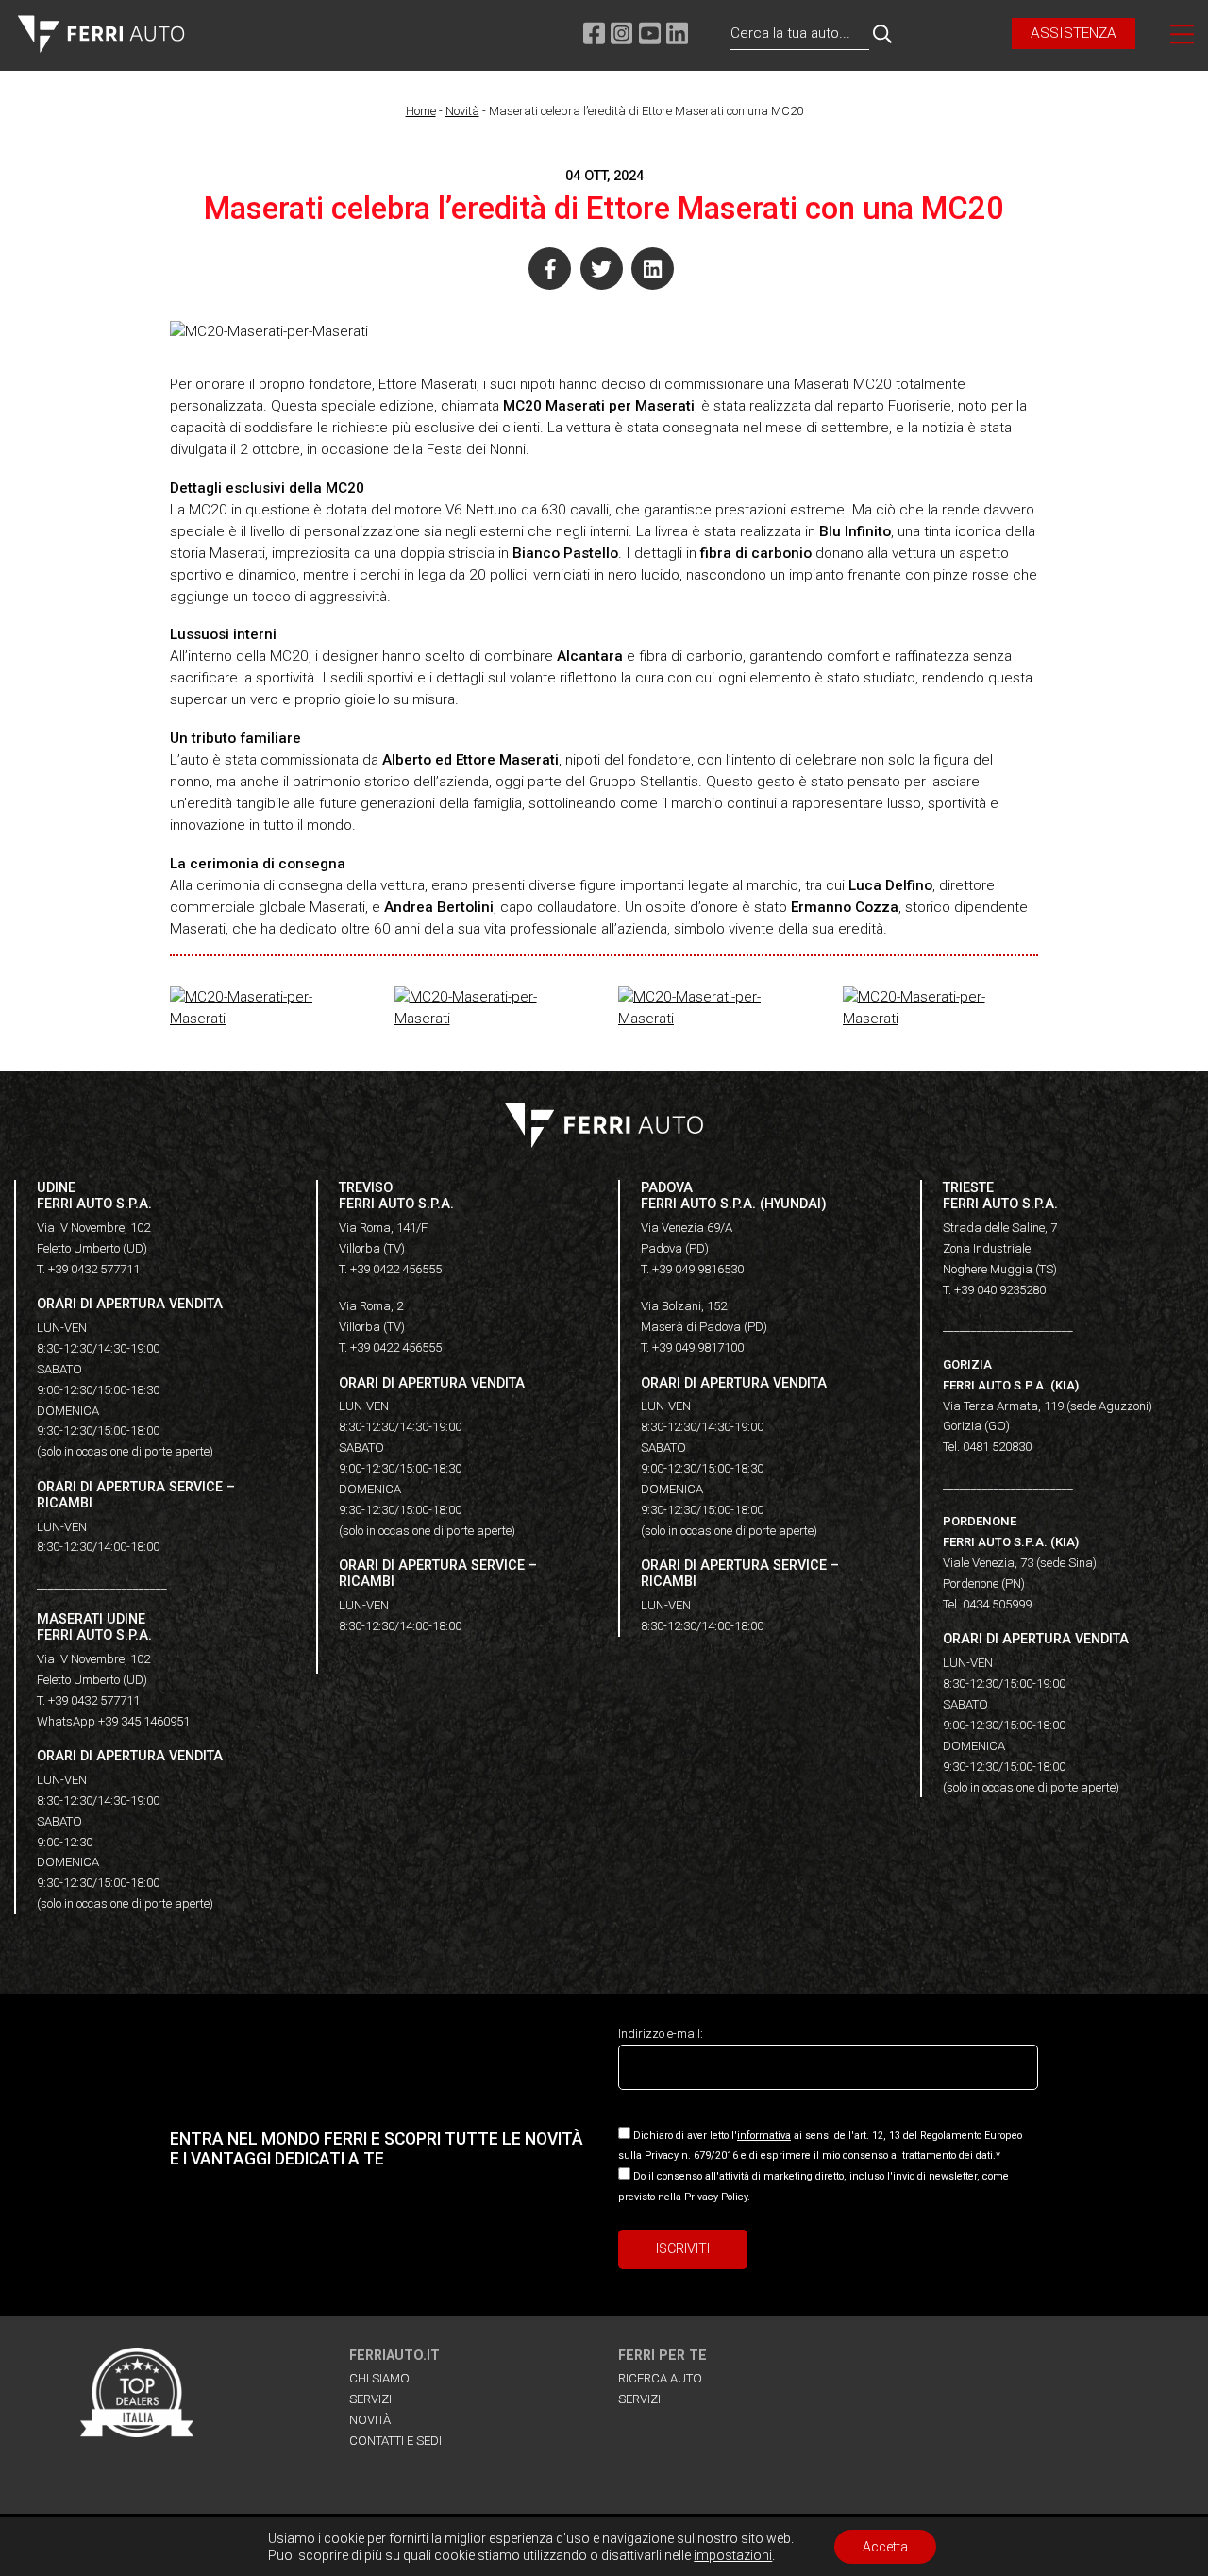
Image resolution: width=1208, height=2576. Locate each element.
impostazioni (733, 2555)
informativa (764, 2136)
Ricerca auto (660, 2378)
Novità (462, 111)
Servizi (370, 2399)
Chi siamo (379, 2378)
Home (421, 111)
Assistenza (1074, 33)
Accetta (885, 2547)
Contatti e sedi (395, 2441)
